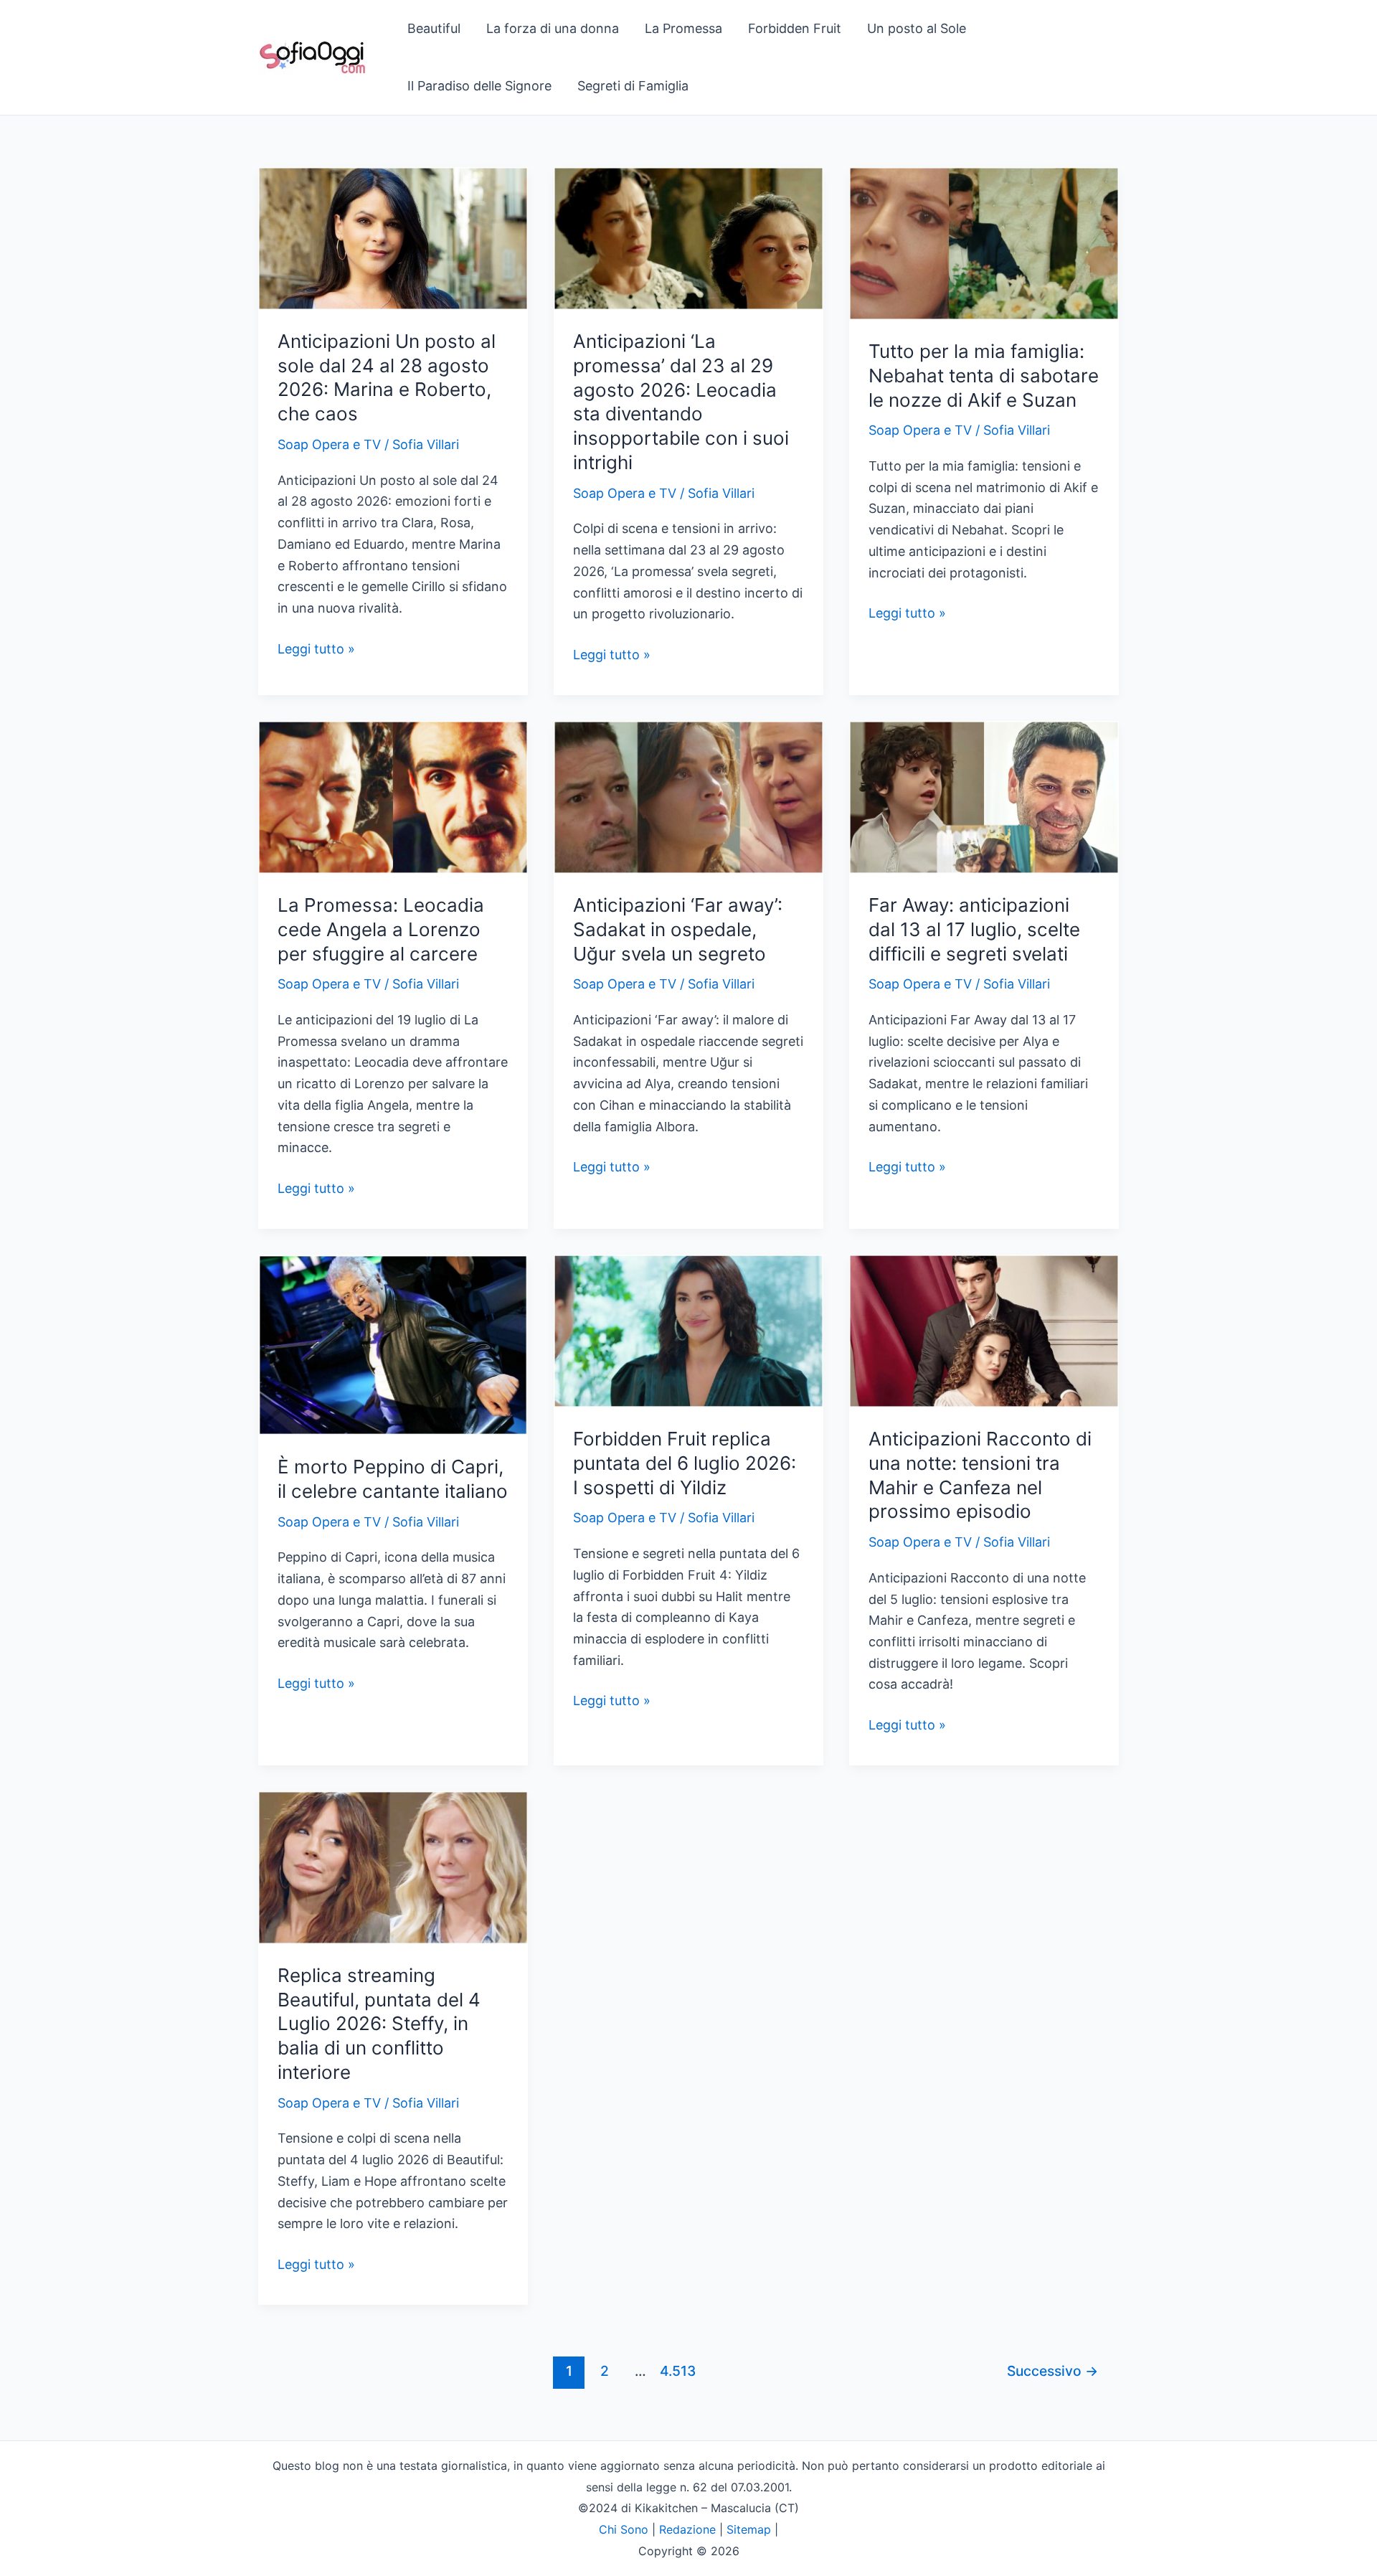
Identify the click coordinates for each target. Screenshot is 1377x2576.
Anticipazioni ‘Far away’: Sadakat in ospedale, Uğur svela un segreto (678, 929)
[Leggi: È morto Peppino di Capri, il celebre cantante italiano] (393, 1344)
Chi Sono (624, 2529)
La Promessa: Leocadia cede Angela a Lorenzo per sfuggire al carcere (381, 929)
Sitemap (749, 2529)
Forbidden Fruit (795, 28)
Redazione (687, 2529)
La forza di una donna (553, 28)
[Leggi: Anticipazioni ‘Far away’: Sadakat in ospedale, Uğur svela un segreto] (688, 796)
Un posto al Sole (917, 28)
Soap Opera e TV (329, 444)
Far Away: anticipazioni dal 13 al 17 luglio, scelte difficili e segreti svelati (974, 929)
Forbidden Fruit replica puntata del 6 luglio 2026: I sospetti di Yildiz (685, 1463)
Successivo (1052, 2371)
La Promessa (683, 28)
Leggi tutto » (316, 650)
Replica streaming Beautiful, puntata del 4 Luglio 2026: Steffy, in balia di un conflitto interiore (379, 2024)
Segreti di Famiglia (633, 86)
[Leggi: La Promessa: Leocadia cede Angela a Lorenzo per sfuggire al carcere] (393, 796)
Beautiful (434, 28)
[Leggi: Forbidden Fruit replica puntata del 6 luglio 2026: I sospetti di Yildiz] (688, 1330)
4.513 (676, 2371)
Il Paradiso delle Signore (479, 86)
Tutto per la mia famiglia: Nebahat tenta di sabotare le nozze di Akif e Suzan (984, 376)
